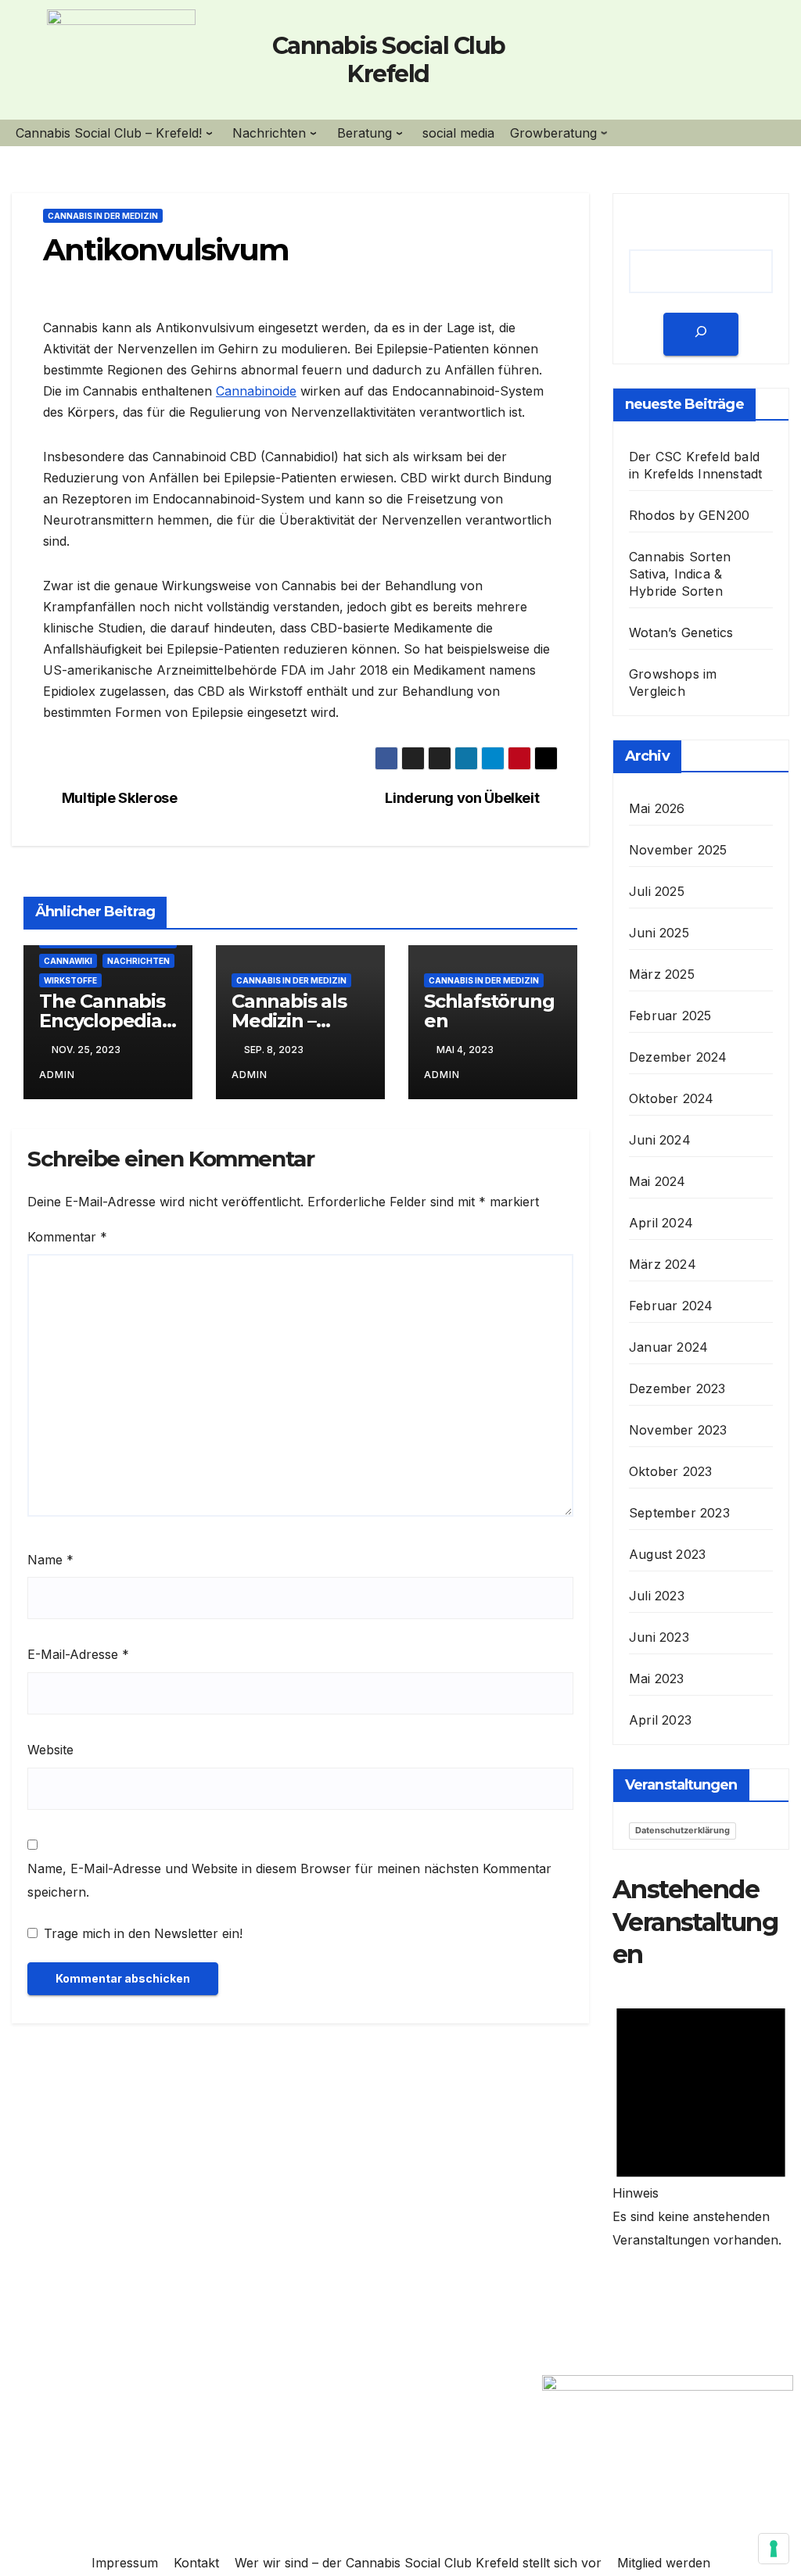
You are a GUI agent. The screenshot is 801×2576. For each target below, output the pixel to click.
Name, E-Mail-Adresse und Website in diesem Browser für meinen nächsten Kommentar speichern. (289, 1880)
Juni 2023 (659, 1637)
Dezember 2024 (678, 1057)
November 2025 (678, 850)
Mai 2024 (657, 1181)
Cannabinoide (256, 391)
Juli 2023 (657, 1596)
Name (50, 1560)
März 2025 (662, 974)
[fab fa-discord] (694, 63)
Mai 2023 (657, 1679)
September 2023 (679, 1513)
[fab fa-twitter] (641, 63)
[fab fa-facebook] (615, 63)
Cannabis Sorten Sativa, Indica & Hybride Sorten (680, 574)
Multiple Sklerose (120, 798)
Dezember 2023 (677, 1388)
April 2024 (661, 1223)
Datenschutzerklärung (682, 1830)
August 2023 (667, 1554)
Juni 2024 (660, 1140)
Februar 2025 (670, 1016)
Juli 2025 (657, 891)
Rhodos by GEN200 (689, 515)
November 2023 (678, 1430)
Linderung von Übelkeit (462, 798)
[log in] (720, 63)
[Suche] (701, 334)
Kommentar (67, 1237)
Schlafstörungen (489, 1011)
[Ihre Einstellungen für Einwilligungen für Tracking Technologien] (774, 2549)
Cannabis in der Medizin (103, 216)
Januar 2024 (668, 1347)
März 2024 (663, 1264)
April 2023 (660, 1720)
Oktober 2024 (671, 1098)
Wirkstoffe (70, 980)
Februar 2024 (671, 1306)
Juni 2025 (659, 933)
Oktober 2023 (670, 1471)
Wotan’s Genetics (681, 632)
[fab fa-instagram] (667, 63)
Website (50, 1750)
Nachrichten (138, 961)
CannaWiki (68, 961)
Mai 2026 (657, 808)
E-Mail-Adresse (78, 1654)
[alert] (701, 2119)
